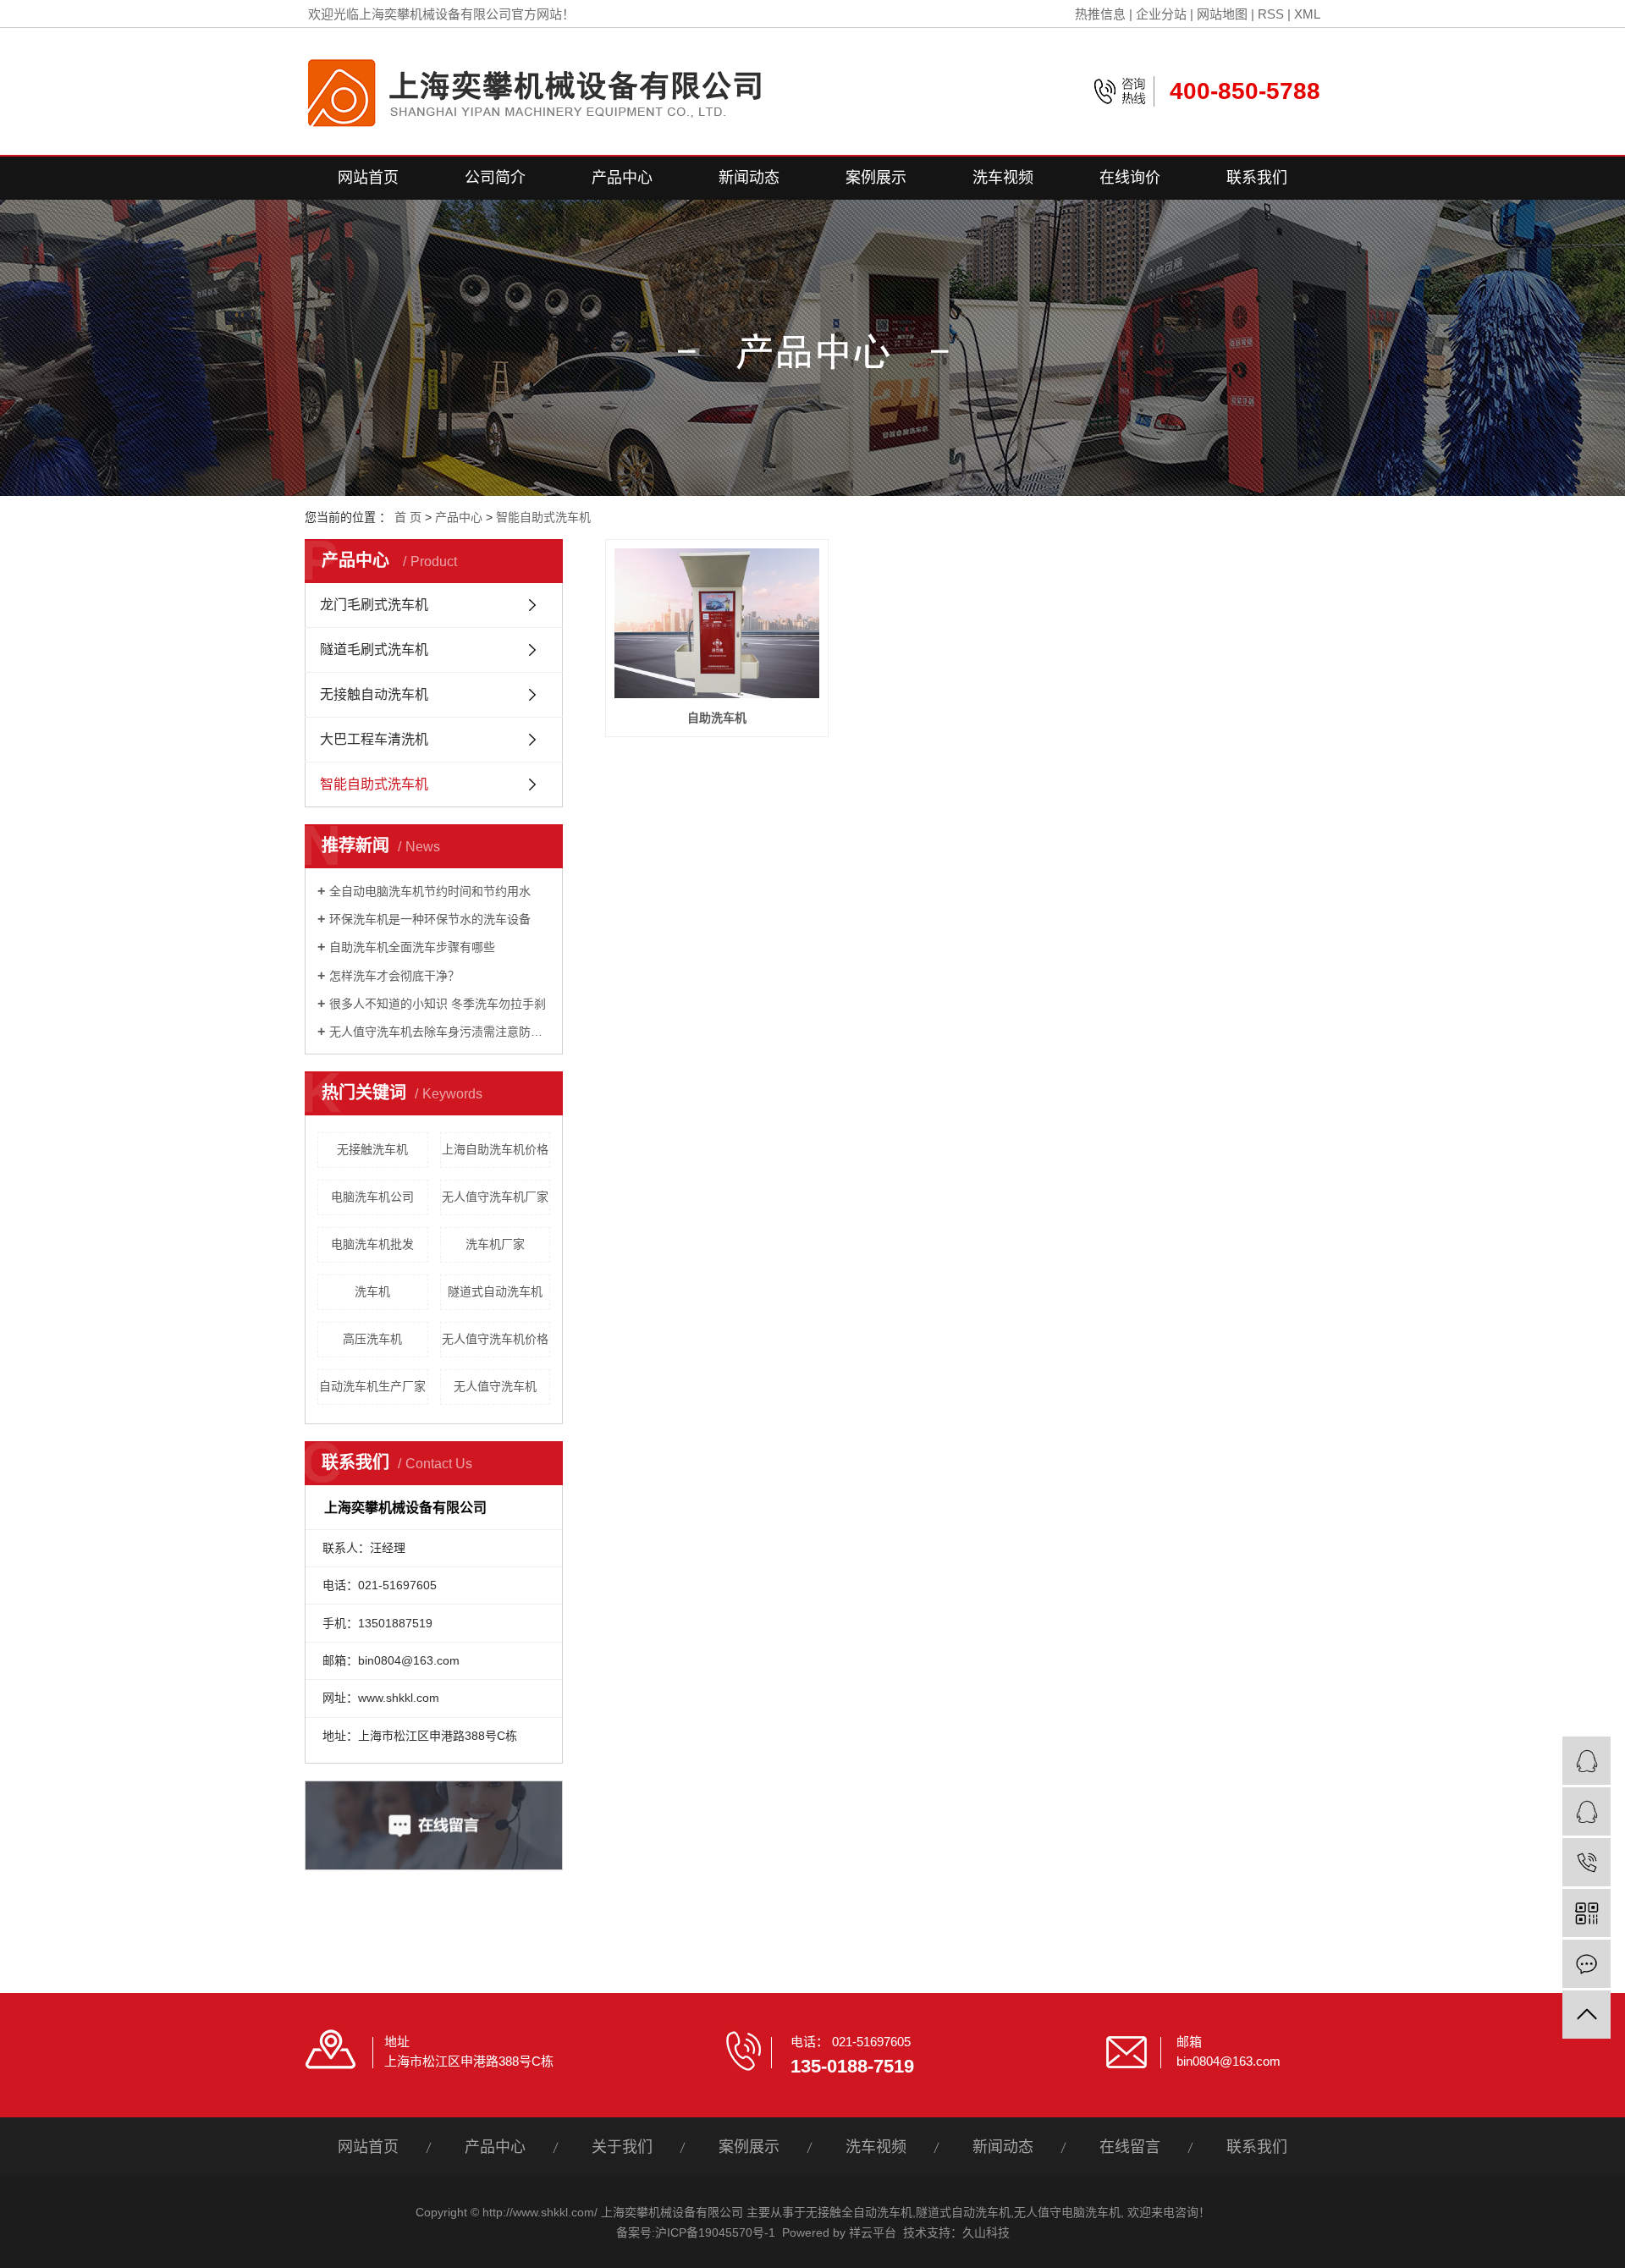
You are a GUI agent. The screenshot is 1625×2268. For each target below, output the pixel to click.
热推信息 (1100, 14)
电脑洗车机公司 (372, 1197)
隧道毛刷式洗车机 (374, 650)
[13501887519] (1586, 1862)
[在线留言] (1586, 1964)
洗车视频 (1003, 178)
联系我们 (1257, 178)
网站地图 (1222, 14)
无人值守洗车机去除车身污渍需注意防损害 (440, 1032)
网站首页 (368, 178)
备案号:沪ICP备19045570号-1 (696, 2232)
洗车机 (372, 1291)
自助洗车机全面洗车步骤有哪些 (412, 947)
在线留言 (1130, 2147)
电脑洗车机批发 (372, 1244)
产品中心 (622, 178)
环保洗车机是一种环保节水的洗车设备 (430, 919)
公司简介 (495, 178)
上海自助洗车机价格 (495, 1149)
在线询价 (1130, 178)
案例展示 (876, 178)
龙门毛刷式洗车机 (374, 605)
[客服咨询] (1586, 1811)
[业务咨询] (1586, 1761)
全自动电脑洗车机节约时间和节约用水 (430, 891)
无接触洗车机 (372, 1149)
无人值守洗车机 (495, 1386)
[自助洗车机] (717, 623)
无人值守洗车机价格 (495, 1339)
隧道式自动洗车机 (495, 1291)
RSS (1271, 14)
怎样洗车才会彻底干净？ (394, 976)
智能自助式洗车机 (543, 517)
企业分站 (1161, 14)
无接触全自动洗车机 (859, 2212)
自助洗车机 (717, 718)
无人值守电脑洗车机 (1067, 2212)
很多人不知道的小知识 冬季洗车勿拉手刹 (438, 1004)
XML (1307, 14)
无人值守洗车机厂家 (495, 1197)
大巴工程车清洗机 (374, 739)
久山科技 (986, 2232)
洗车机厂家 (495, 1244)
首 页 (408, 517)
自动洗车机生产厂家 (372, 1386)
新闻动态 (749, 178)
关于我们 (622, 2147)
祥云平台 (873, 2232)
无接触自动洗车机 (374, 694)
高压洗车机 (372, 1339)
